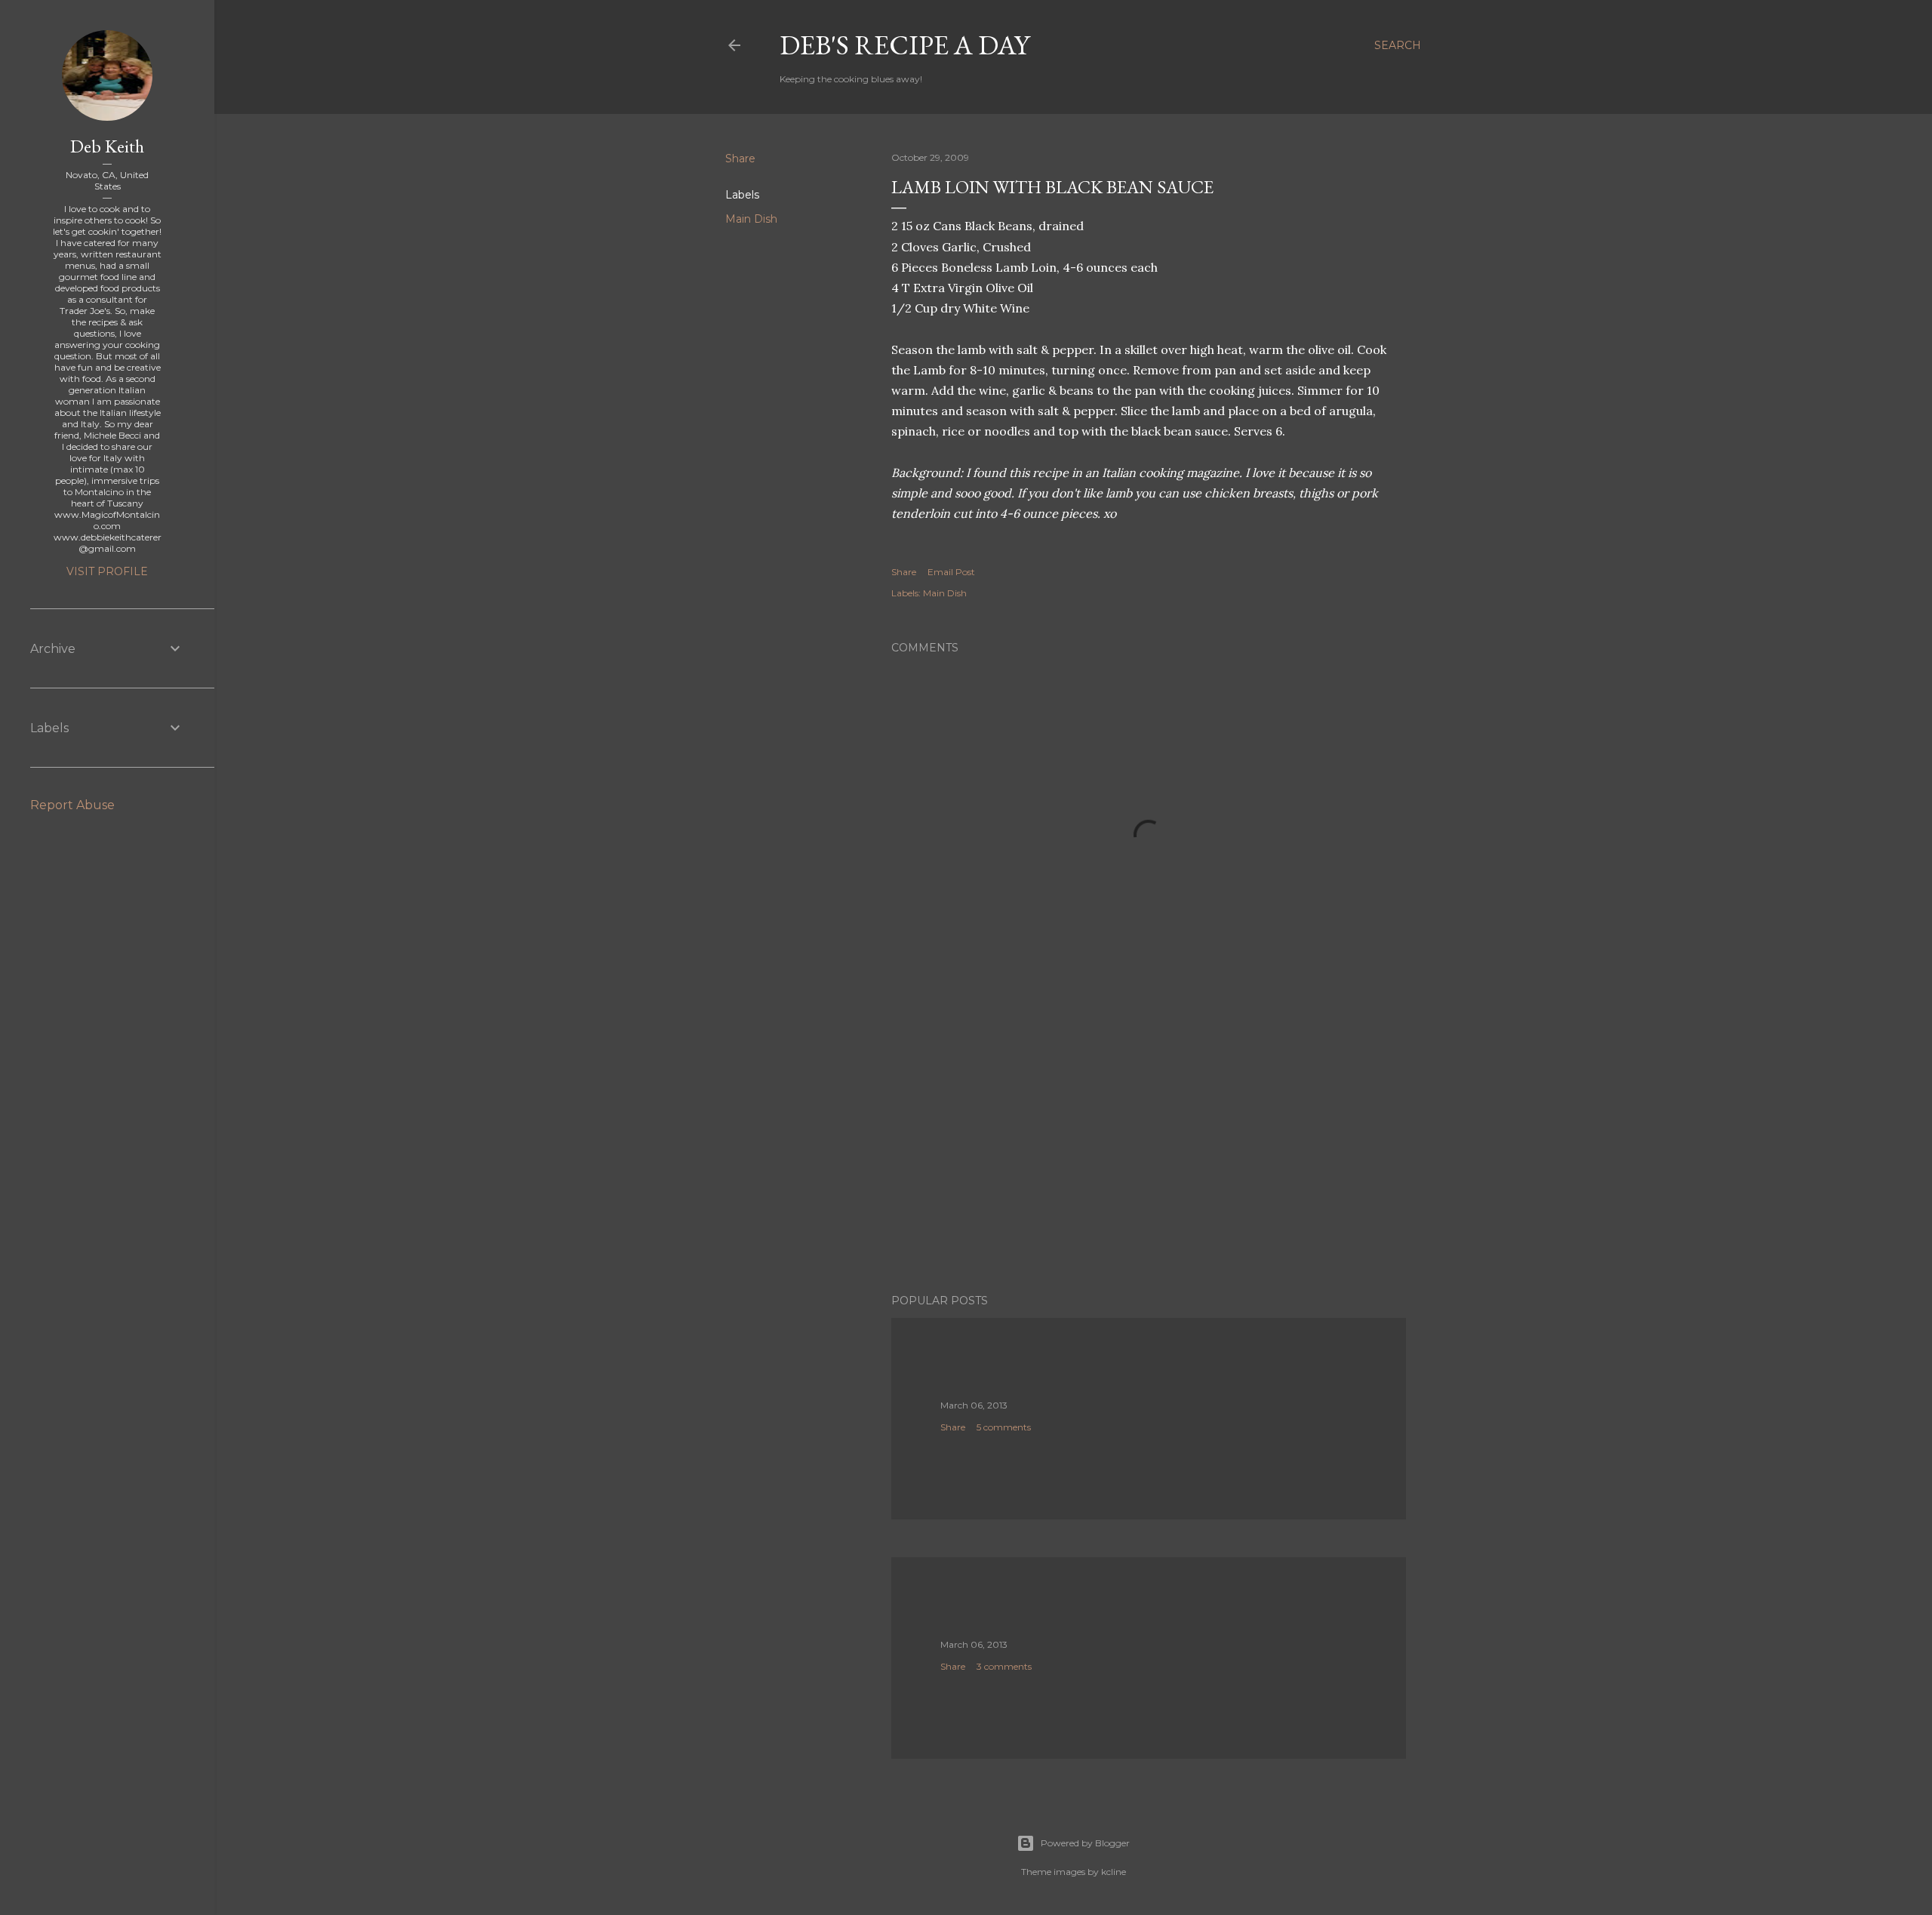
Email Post (951, 572)
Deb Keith (107, 146)
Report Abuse (72, 805)
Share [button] (740, 159)
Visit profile (107, 571)
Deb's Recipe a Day (904, 45)
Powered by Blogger (1085, 1843)
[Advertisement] (1149, 1150)
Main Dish (751, 219)
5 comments (1004, 1427)
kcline (1114, 1872)
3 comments (1004, 1666)
